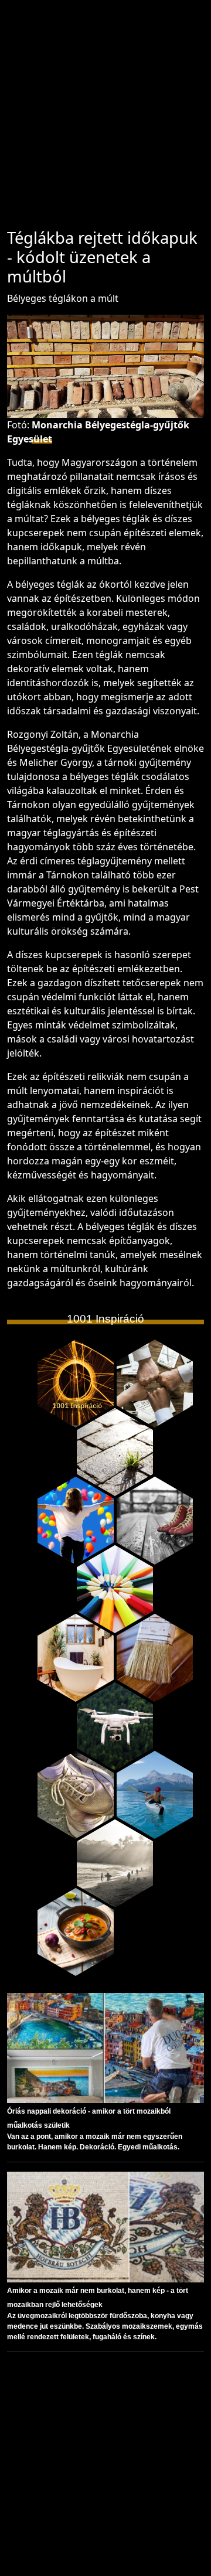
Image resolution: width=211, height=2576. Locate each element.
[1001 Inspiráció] (76, 1384)
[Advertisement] (105, 120)
